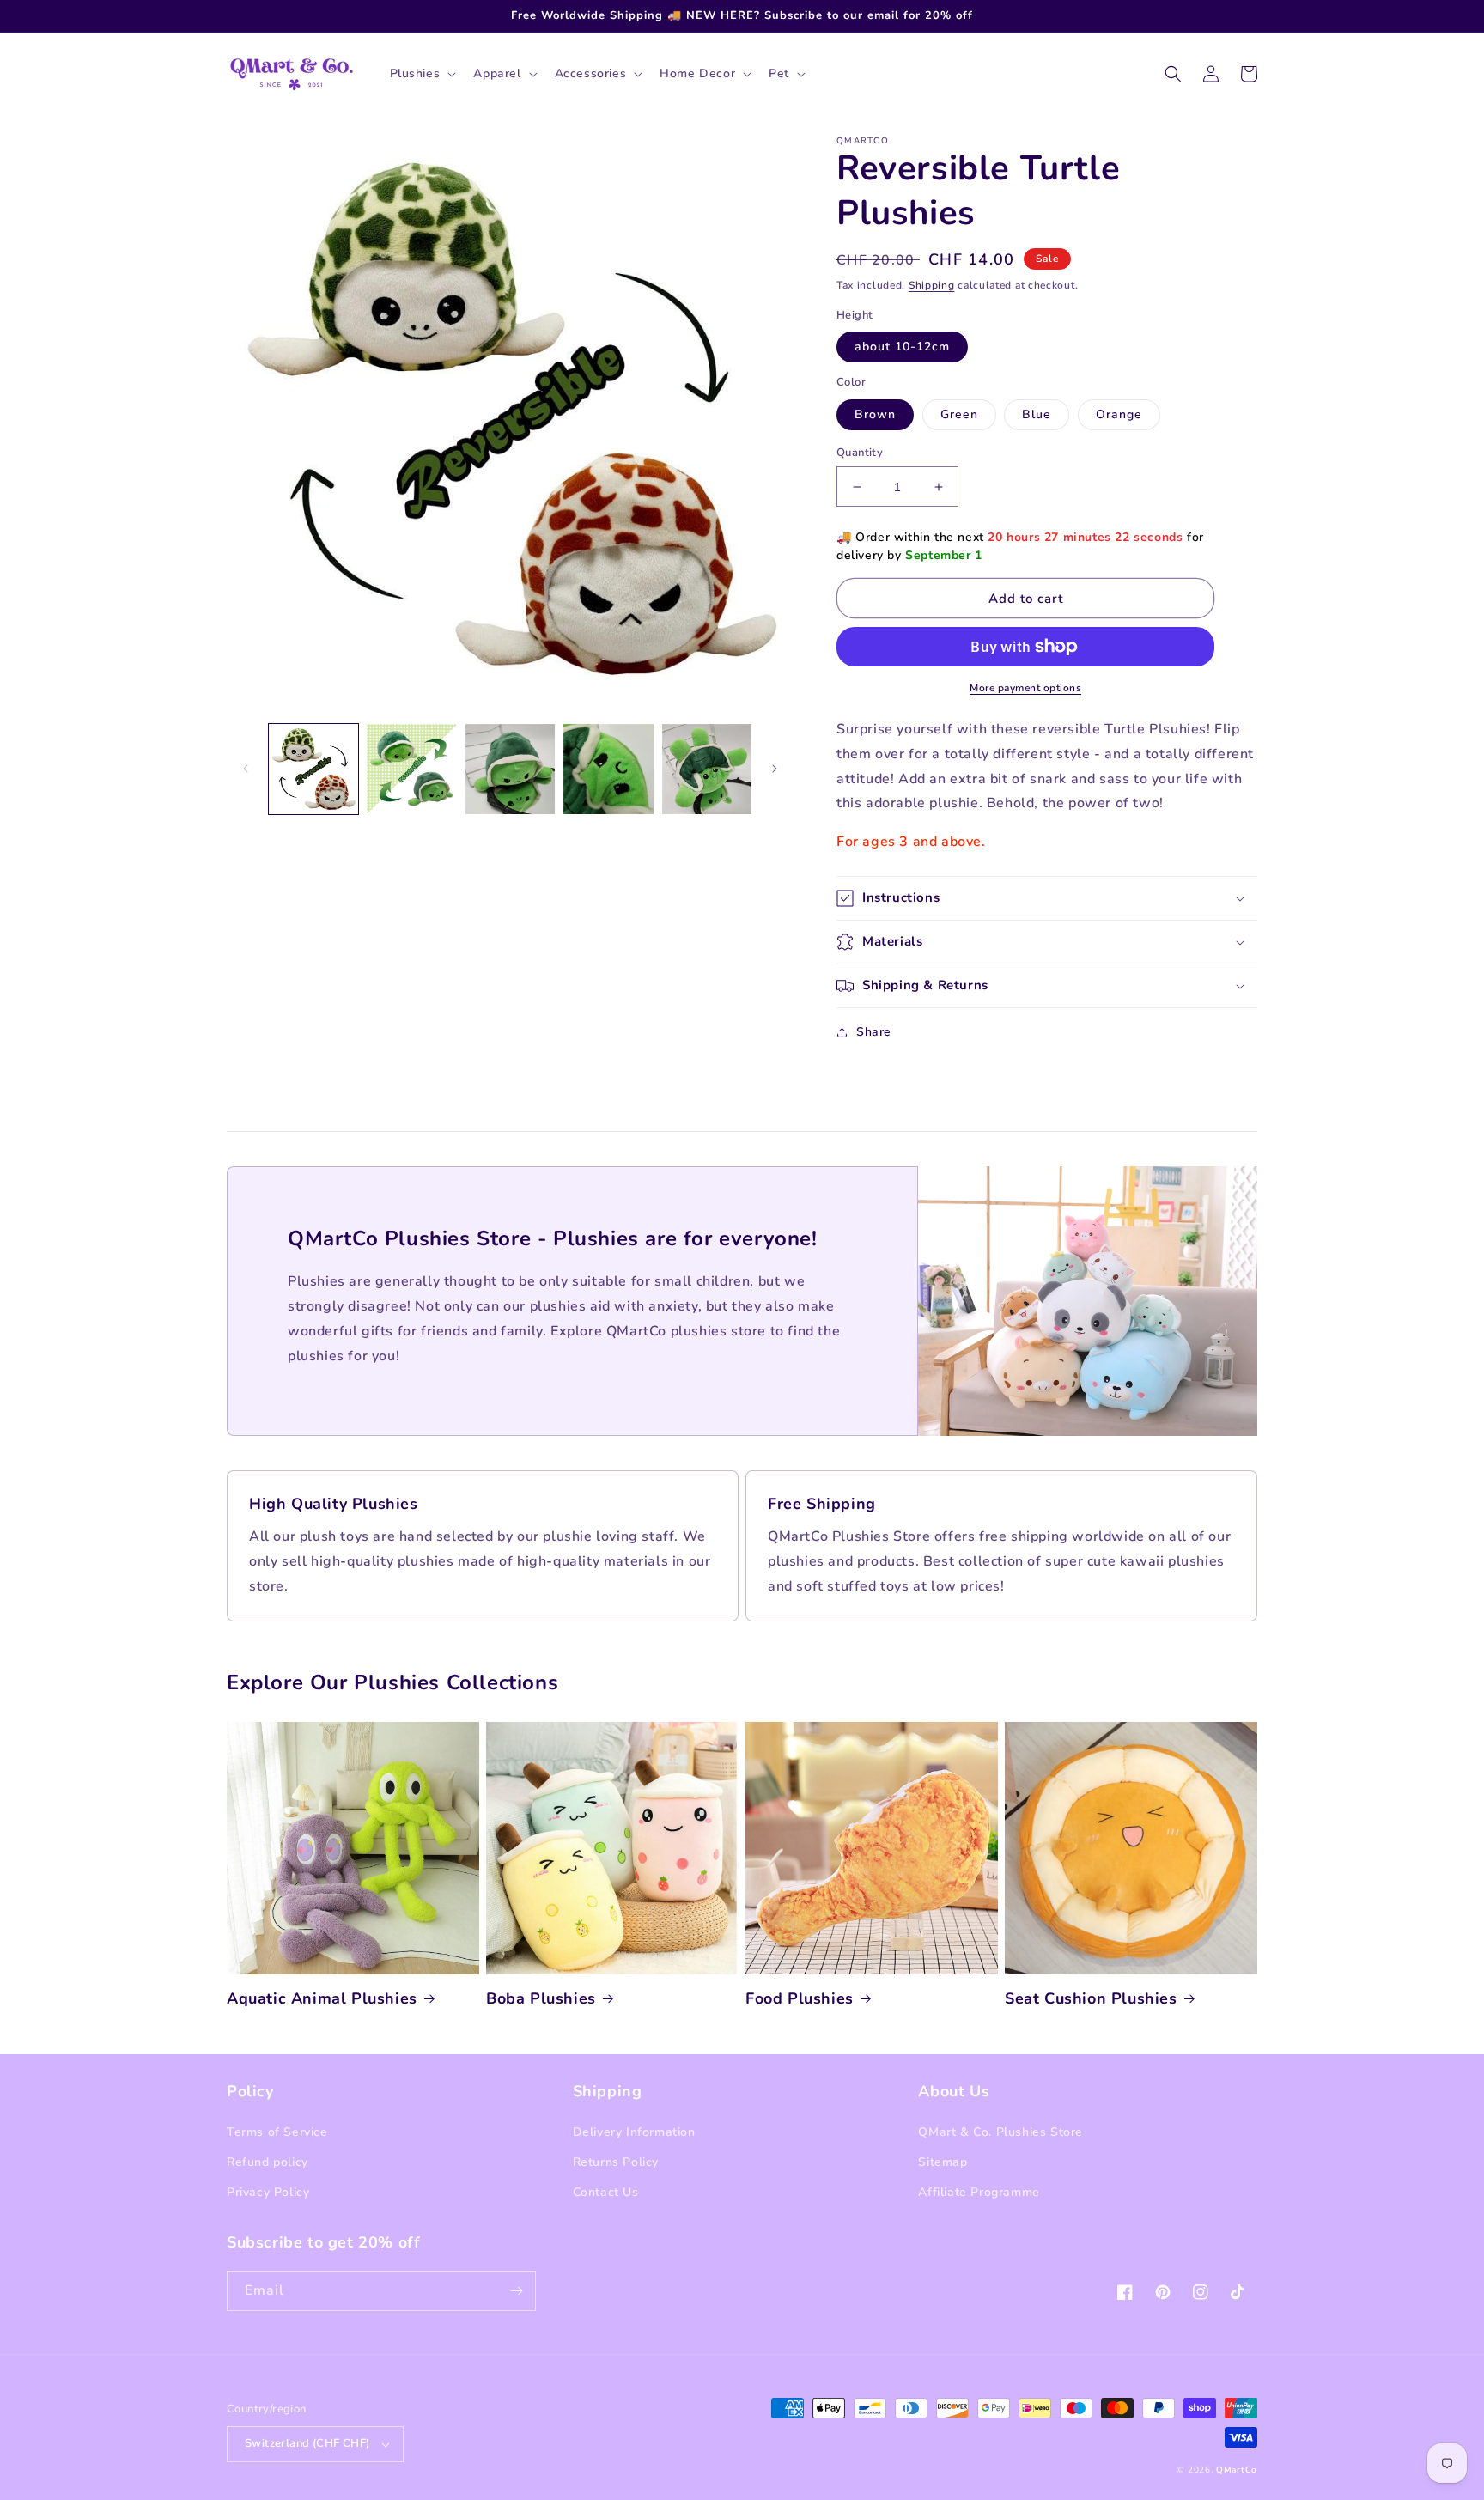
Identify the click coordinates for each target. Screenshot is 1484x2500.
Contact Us (606, 2192)
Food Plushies (800, 1999)
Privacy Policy (268, 2192)
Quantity (860, 453)
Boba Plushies (541, 1999)
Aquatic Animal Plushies (322, 1999)
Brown (875, 414)
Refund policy (268, 2162)
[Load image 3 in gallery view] (510, 769)
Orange (1119, 414)
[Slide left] (246, 769)
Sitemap (943, 2162)
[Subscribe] (516, 2291)
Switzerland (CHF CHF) (307, 2443)
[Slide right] (775, 769)
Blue (1037, 414)
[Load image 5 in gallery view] (707, 769)
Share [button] (874, 1032)
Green (959, 414)
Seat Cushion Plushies (1091, 1999)
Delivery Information (634, 2132)
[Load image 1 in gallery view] (313, 769)
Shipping (932, 285)
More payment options (1025, 688)
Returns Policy (616, 2162)
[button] (422, 74)
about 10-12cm (902, 347)
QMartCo (1237, 2470)
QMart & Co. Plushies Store (1000, 2132)
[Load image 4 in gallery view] (608, 769)
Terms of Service (277, 2132)
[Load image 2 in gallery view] (411, 769)
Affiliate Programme (979, 2192)
